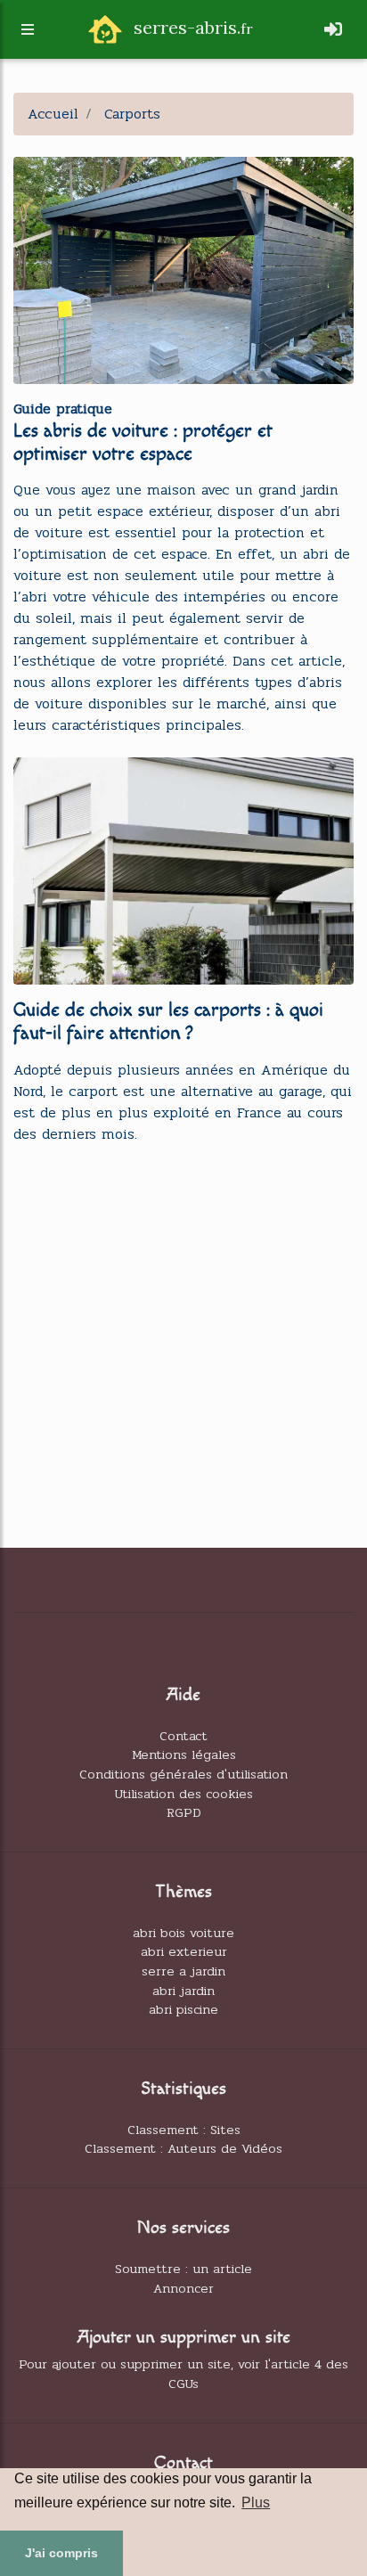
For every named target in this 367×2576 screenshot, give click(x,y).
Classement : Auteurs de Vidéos (183, 2148)
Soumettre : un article (183, 2269)
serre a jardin (183, 1971)
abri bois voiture (183, 1933)
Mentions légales (184, 1754)
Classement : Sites (184, 2130)
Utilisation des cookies (184, 1794)
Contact (183, 1736)
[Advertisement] (183, 1343)
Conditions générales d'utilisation (183, 1774)
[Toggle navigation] (333, 30)
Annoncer (183, 2288)
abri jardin (183, 1991)
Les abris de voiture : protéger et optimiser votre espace (143, 442)
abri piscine (183, 2009)
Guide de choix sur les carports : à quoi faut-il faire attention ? (168, 1022)
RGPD (184, 1812)
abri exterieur (184, 1951)
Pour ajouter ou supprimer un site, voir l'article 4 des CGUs (183, 2374)
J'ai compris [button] (61, 2553)
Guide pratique (63, 409)
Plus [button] (256, 2502)
